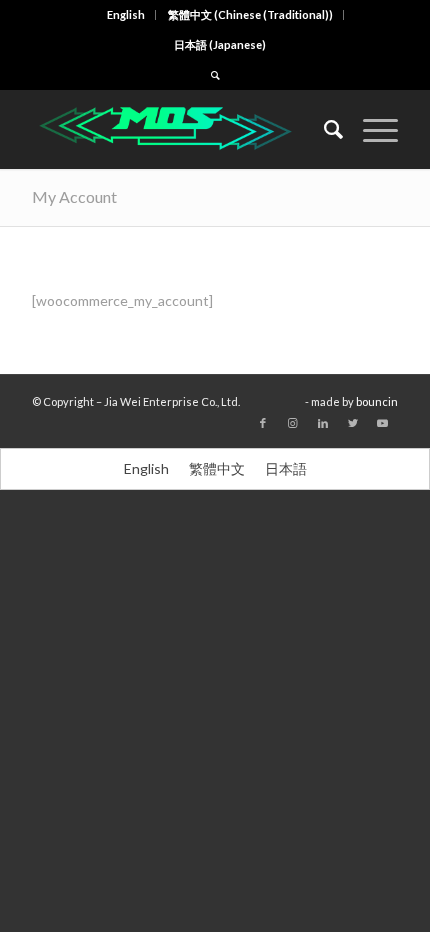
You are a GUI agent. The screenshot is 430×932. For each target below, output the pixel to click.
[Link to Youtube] (383, 423)
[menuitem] (126, 15)
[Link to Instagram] (293, 423)
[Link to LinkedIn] (323, 423)
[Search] (323, 129)
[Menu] (370, 129)
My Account (74, 196)
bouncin (377, 401)
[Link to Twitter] (353, 423)
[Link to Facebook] (263, 423)
